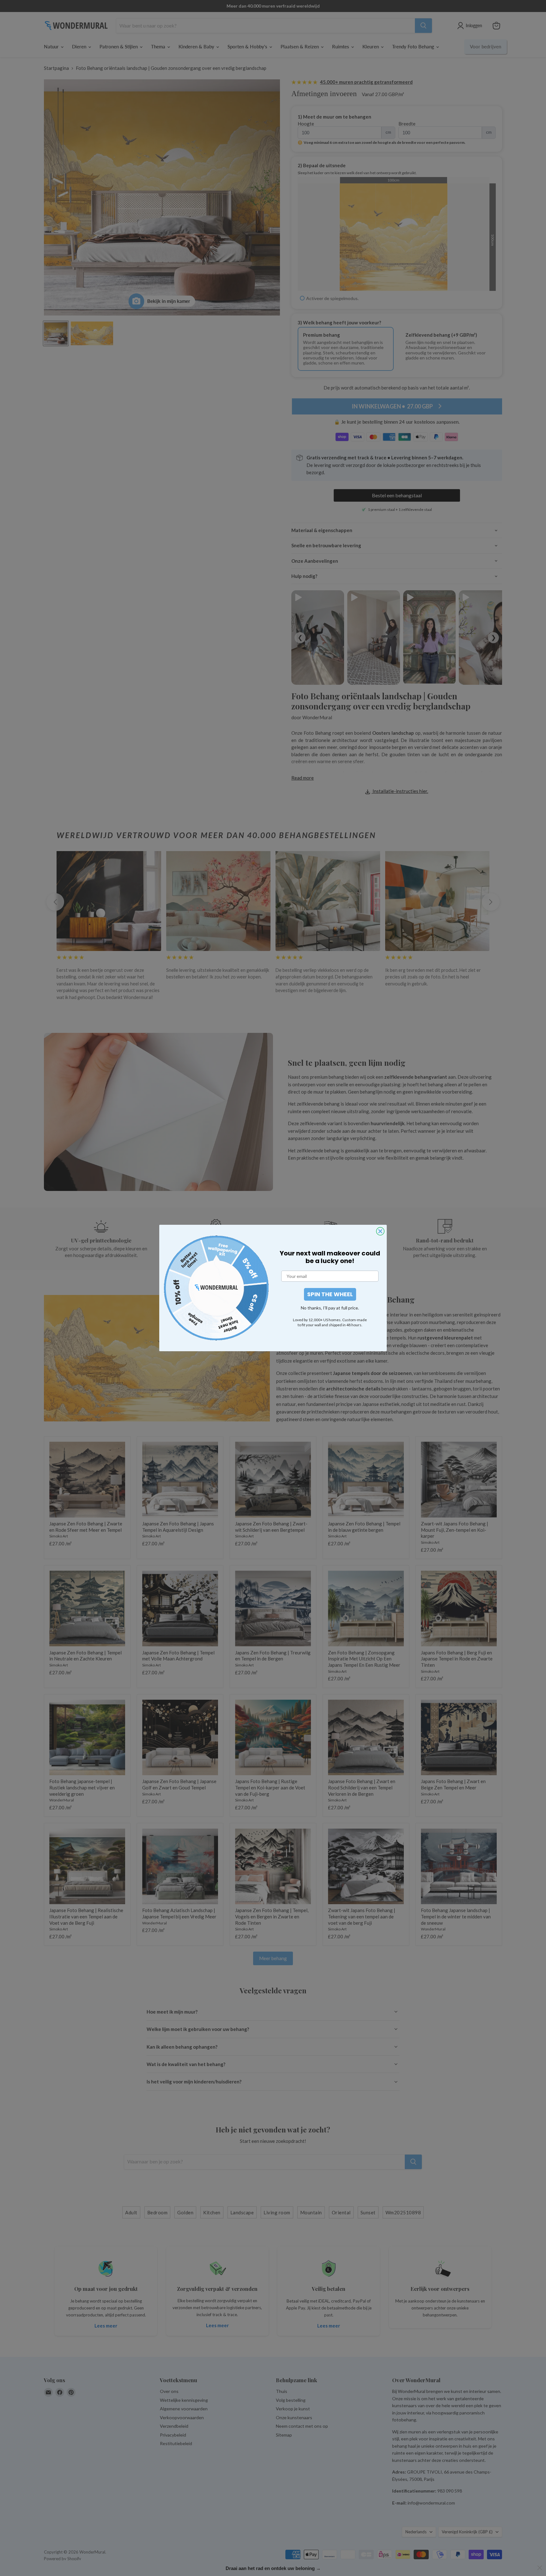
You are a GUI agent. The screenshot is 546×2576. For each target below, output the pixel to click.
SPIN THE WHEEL (330, 1294)
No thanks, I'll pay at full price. (330, 1308)
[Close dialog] (380, 1231)
